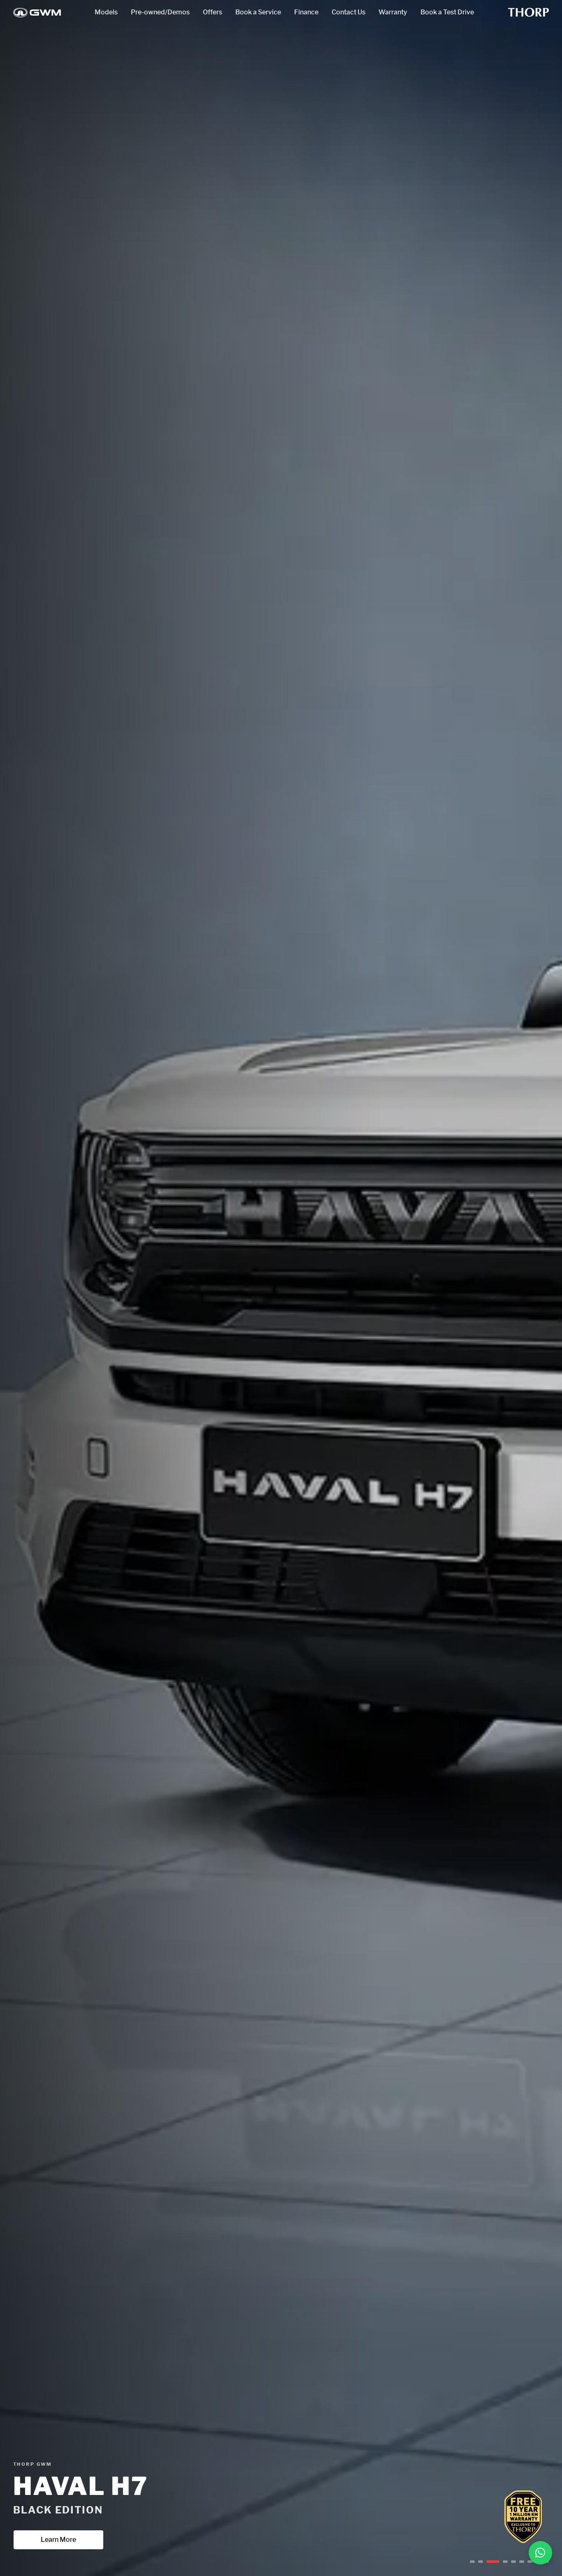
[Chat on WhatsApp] (540, 2553)
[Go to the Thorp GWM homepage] (37, 13)
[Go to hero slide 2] (481, 2562)
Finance (306, 12)
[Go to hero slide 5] (513, 2562)
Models (106, 12)
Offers (212, 12)
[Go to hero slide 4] (501, 2562)
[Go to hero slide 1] (472, 2562)
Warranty (393, 12)
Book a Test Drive (447, 12)
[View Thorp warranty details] (523, 2517)
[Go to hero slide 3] (489, 2562)
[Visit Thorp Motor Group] (528, 12)
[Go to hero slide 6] (522, 2562)
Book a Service (258, 12)
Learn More (58, 2540)
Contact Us (348, 12)
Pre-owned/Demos (160, 12)
